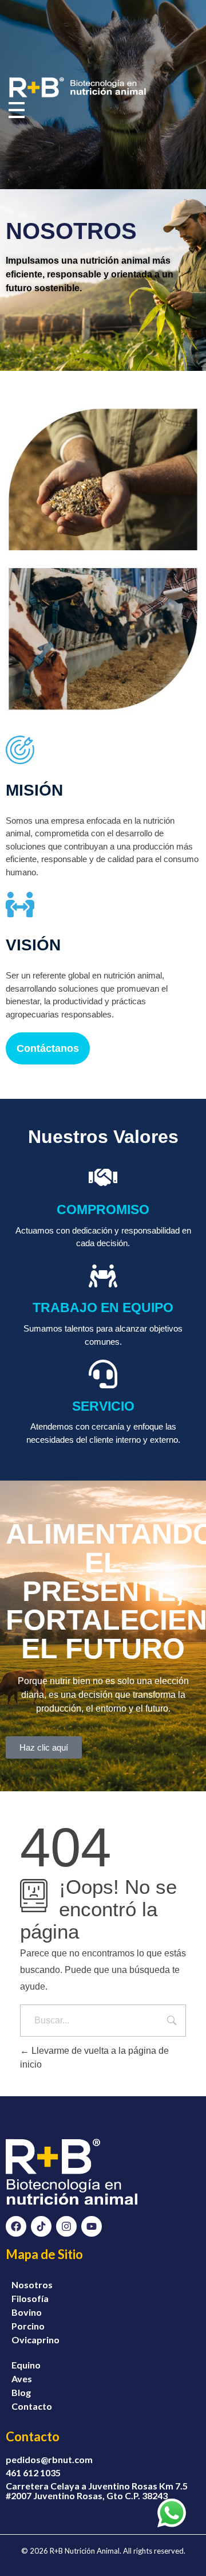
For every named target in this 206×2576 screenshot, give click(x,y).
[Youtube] (92, 2226)
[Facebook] (16, 2226)
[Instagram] (66, 2226)
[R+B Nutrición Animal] (77, 88)
